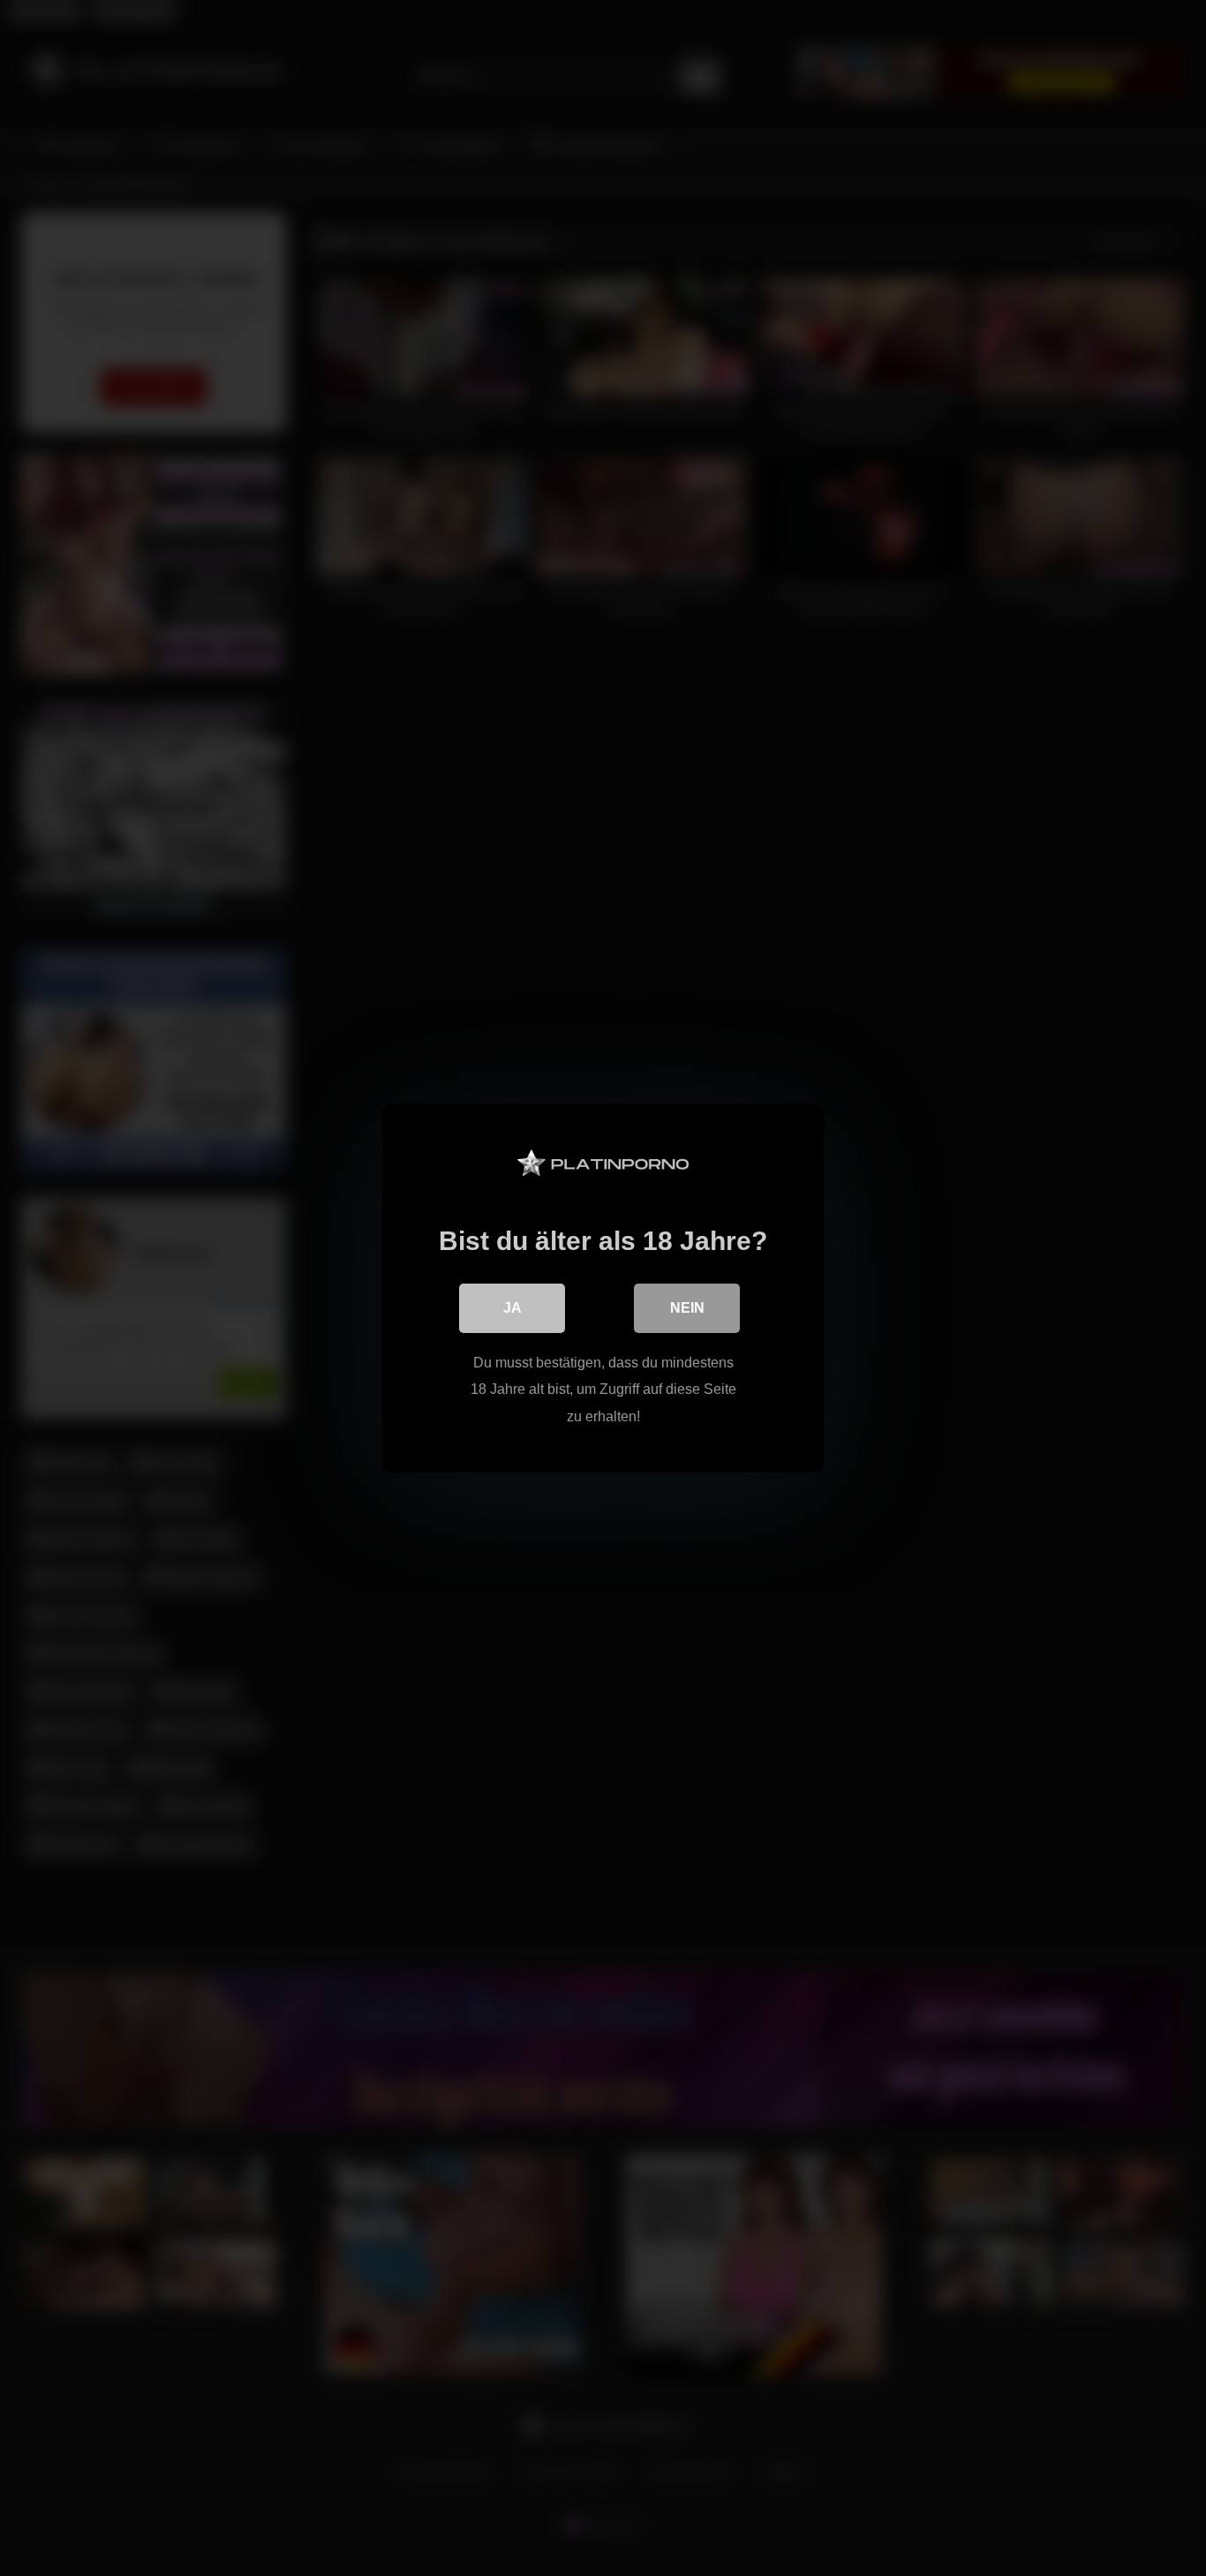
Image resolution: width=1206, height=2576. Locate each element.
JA (513, 1308)
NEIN (687, 1308)
